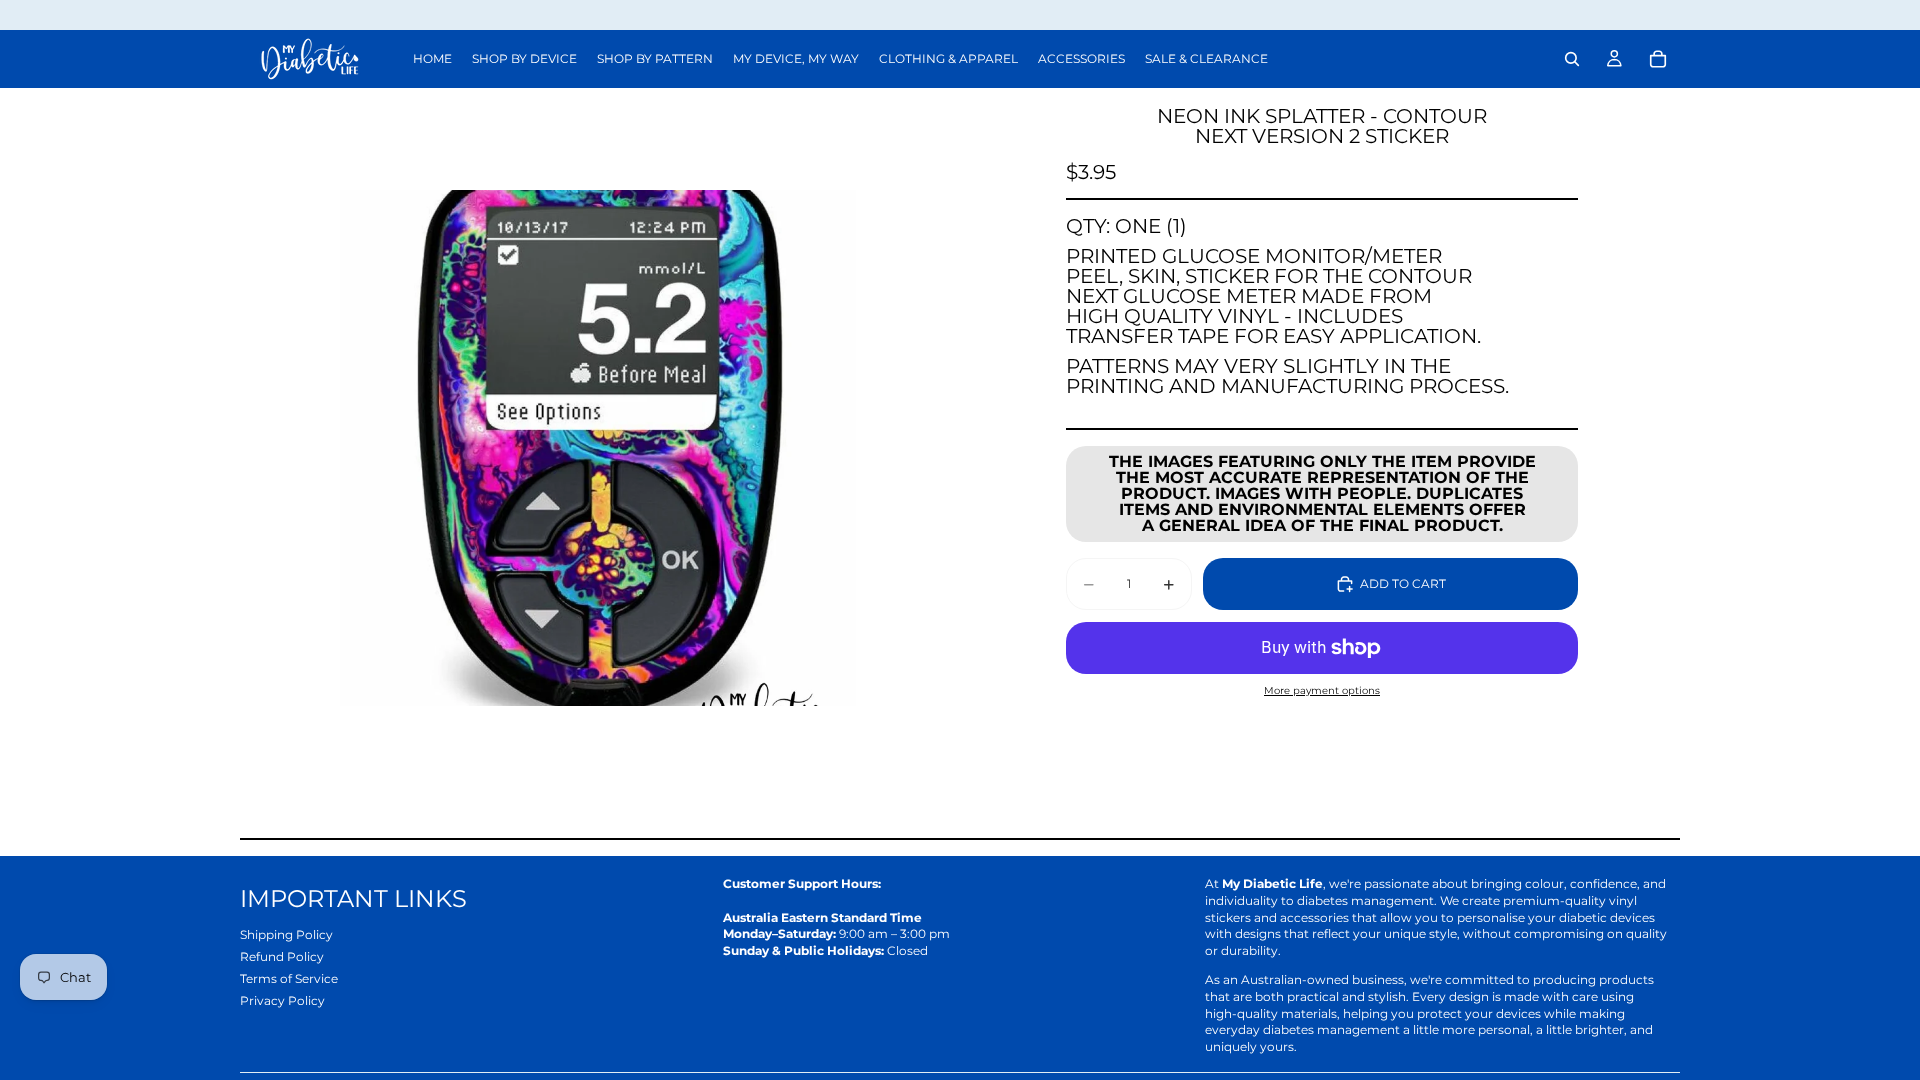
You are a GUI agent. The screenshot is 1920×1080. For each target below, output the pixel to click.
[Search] (1572, 59)
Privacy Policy (282, 1000)
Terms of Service (289, 978)
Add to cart (1403, 583)
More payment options (1322, 690)
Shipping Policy (286, 934)
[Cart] (1658, 59)
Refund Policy (282, 956)
